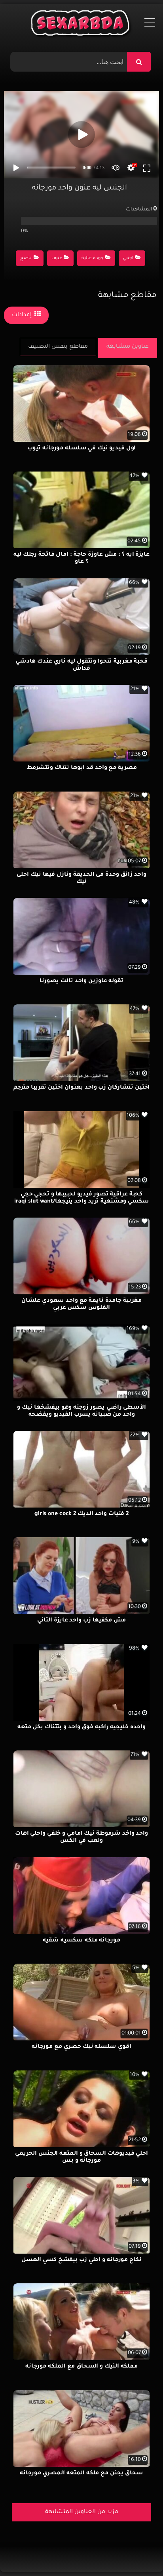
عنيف (57, 259)
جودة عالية (93, 259)
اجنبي (128, 259)
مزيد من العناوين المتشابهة (82, 2512)
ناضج (26, 259)
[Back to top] (138, 2552)
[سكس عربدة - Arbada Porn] (82, 25)
